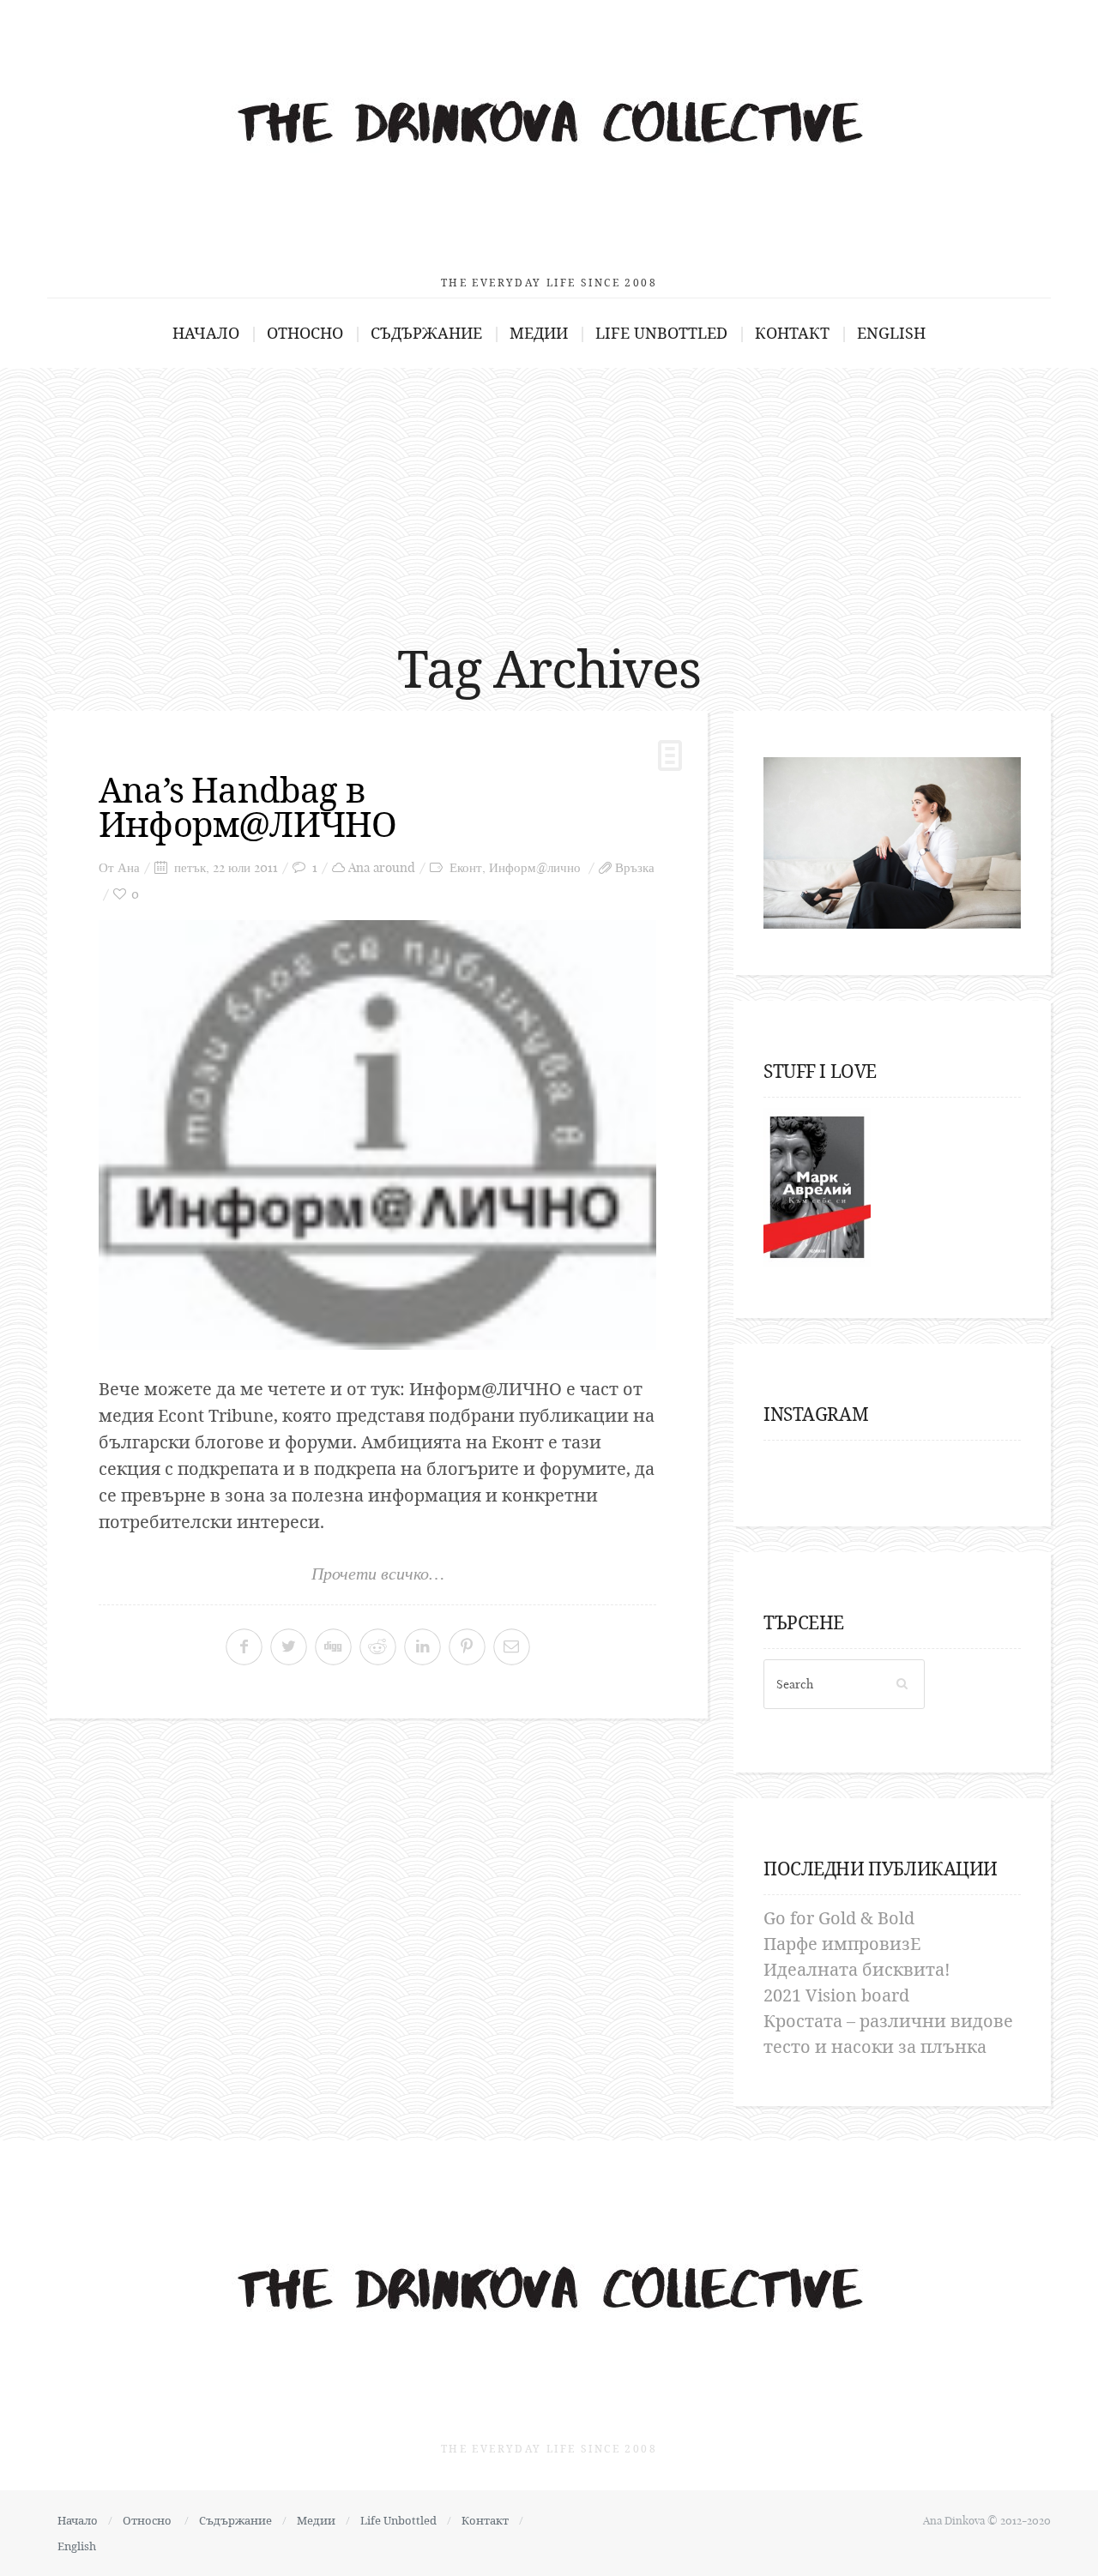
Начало (206, 333)
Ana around (382, 867)
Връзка (635, 867)
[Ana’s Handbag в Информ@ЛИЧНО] (377, 1135)
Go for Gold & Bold (839, 1918)
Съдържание (426, 333)
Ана (129, 867)
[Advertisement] (549, 497)
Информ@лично (535, 867)
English (891, 333)
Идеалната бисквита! (857, 1969)
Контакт (792, 333)
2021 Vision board (836, 1995)
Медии (539, 333)
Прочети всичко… (378, 1574)
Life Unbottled (661, 333)
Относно (305, 333)
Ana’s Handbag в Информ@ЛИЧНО (247, 807)
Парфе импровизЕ (842, 1944)
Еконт (466, 867)
